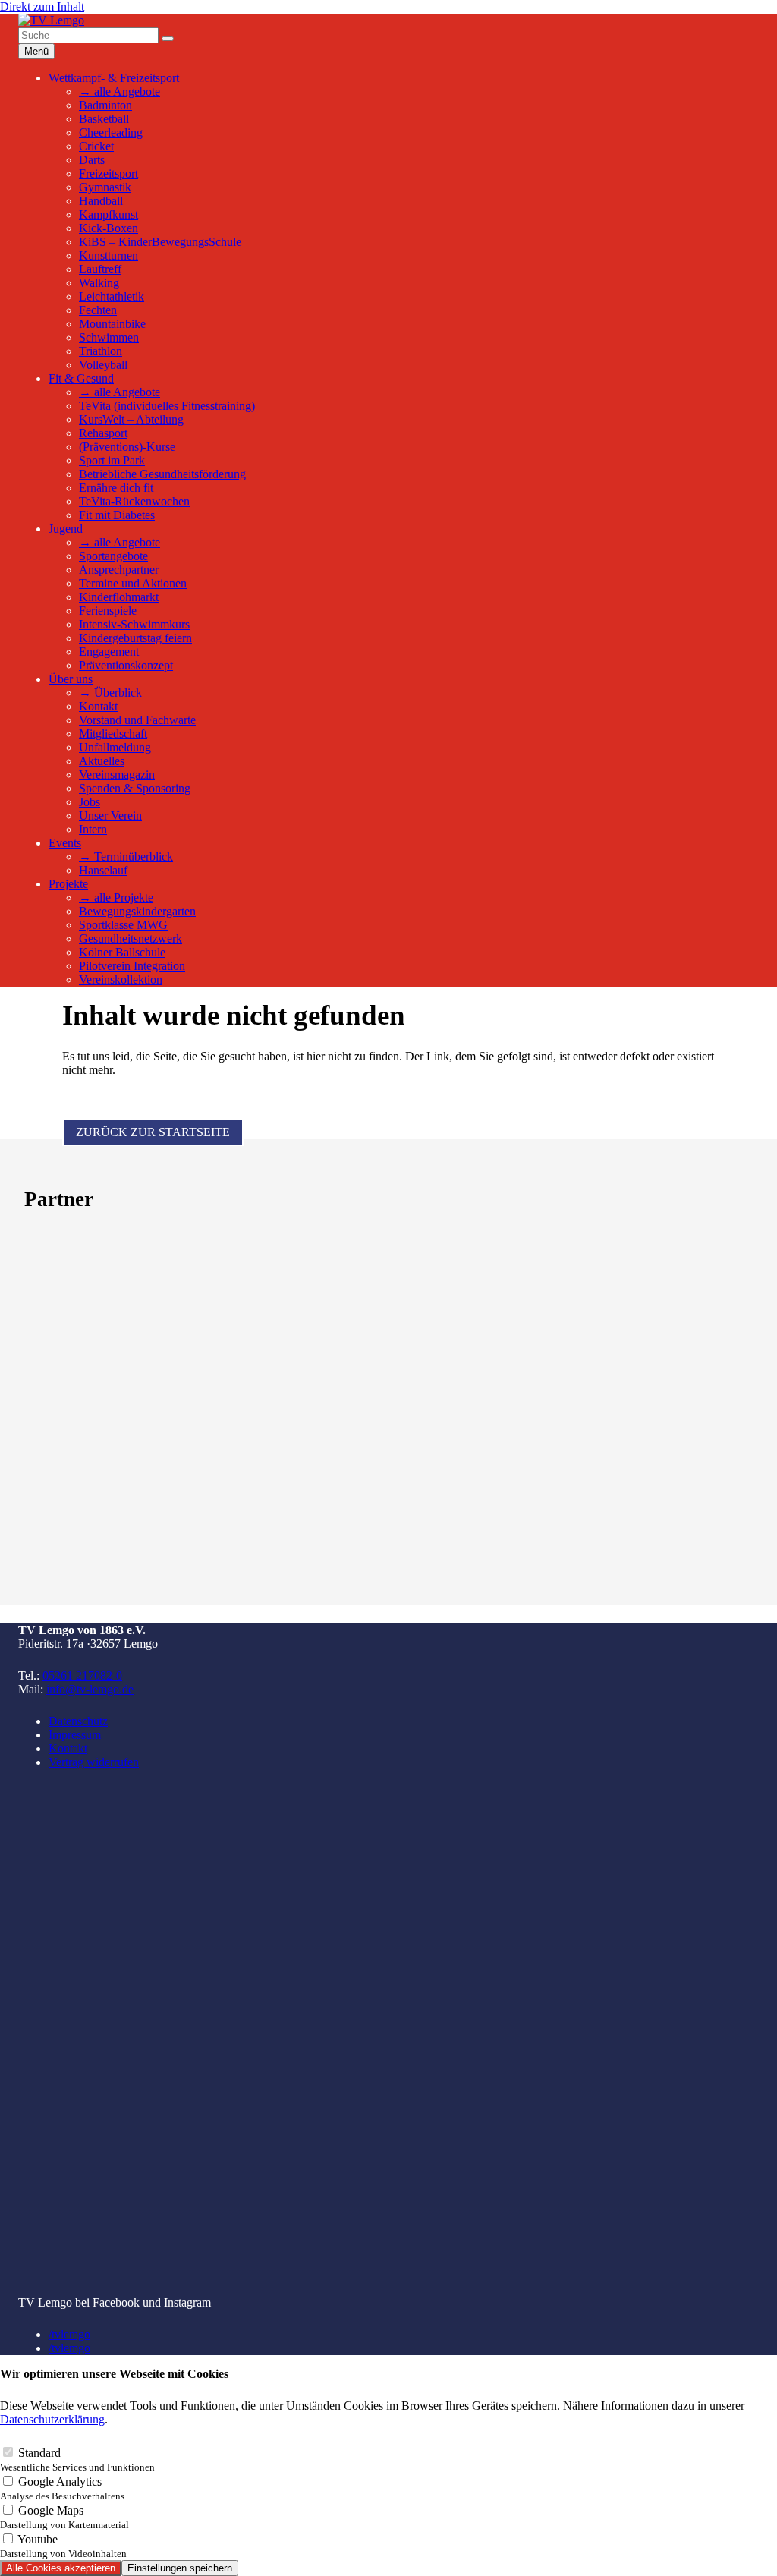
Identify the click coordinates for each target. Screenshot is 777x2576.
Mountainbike (112, 324)
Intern (93, 829)
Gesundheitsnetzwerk (131, 938)
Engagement (109, 652)
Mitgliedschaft (113, 734)
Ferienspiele (108, 611)
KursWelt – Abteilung (131, 419)
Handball (101, 201)
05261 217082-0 (82, 1675)
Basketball (104, 119)
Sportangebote (113, 556)
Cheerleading (111, 132)
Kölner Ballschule (122, 952)
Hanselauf (103, 870)
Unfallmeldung (115, 747)
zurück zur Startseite (153, 1132)
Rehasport (103, 433)
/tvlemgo (69, 2334)
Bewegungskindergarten (137, 911)
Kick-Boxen (109, 228)
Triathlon (101, 351)
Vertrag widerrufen (94, 1762)
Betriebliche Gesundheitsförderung (162, 474)
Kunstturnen (109, 255)
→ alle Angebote (120, 91)
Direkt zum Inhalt (42, 6)
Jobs (90, 802)
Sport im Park (112, 460)
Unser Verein (110, 816)
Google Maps (64, 2517)
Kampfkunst (109, 214)
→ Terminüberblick (126, 857)
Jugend (66, 529)
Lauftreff (100, 269)
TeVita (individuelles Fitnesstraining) (167, 406)
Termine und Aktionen (133, 583)
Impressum (75, 1735)
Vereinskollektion (121, 979)
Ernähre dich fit (116, 488)
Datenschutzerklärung (52, 2419)
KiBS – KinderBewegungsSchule (160, 242)
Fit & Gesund (81, 378)
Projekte (68, 884)
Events (65, 843)
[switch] (8, 2452)
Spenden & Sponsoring (135, 788)
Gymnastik (105, 187)
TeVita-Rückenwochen (134, 501)
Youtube (63, 2546)
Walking (99, 283)
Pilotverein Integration (132, 966)
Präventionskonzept (126, 665)
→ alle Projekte (116, 898)
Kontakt (98, 706)
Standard (77, 2459)
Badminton (105, 105)
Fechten (98, 310)
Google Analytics (62, 2488)
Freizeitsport (109, 173)
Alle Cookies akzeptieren (61, 2568)
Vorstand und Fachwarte (137, 720)
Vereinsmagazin (117, 775)
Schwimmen (109, 337)
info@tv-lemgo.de (90, 1689)
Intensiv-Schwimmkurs (134, 624)
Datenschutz (78, 1721)
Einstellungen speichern (180, 2568)
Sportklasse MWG (123, 925)
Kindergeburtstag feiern (135, 638)
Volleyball (103, 365)
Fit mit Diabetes (117, 515)
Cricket (96, 146)
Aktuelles (102, 761)
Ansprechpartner (119, 570)
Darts (92, 160)
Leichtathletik (112, 296)
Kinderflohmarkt (119, 597)
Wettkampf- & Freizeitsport (114, 78)
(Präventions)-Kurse (127, 447)
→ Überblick (110, 693)
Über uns (71, 679)
